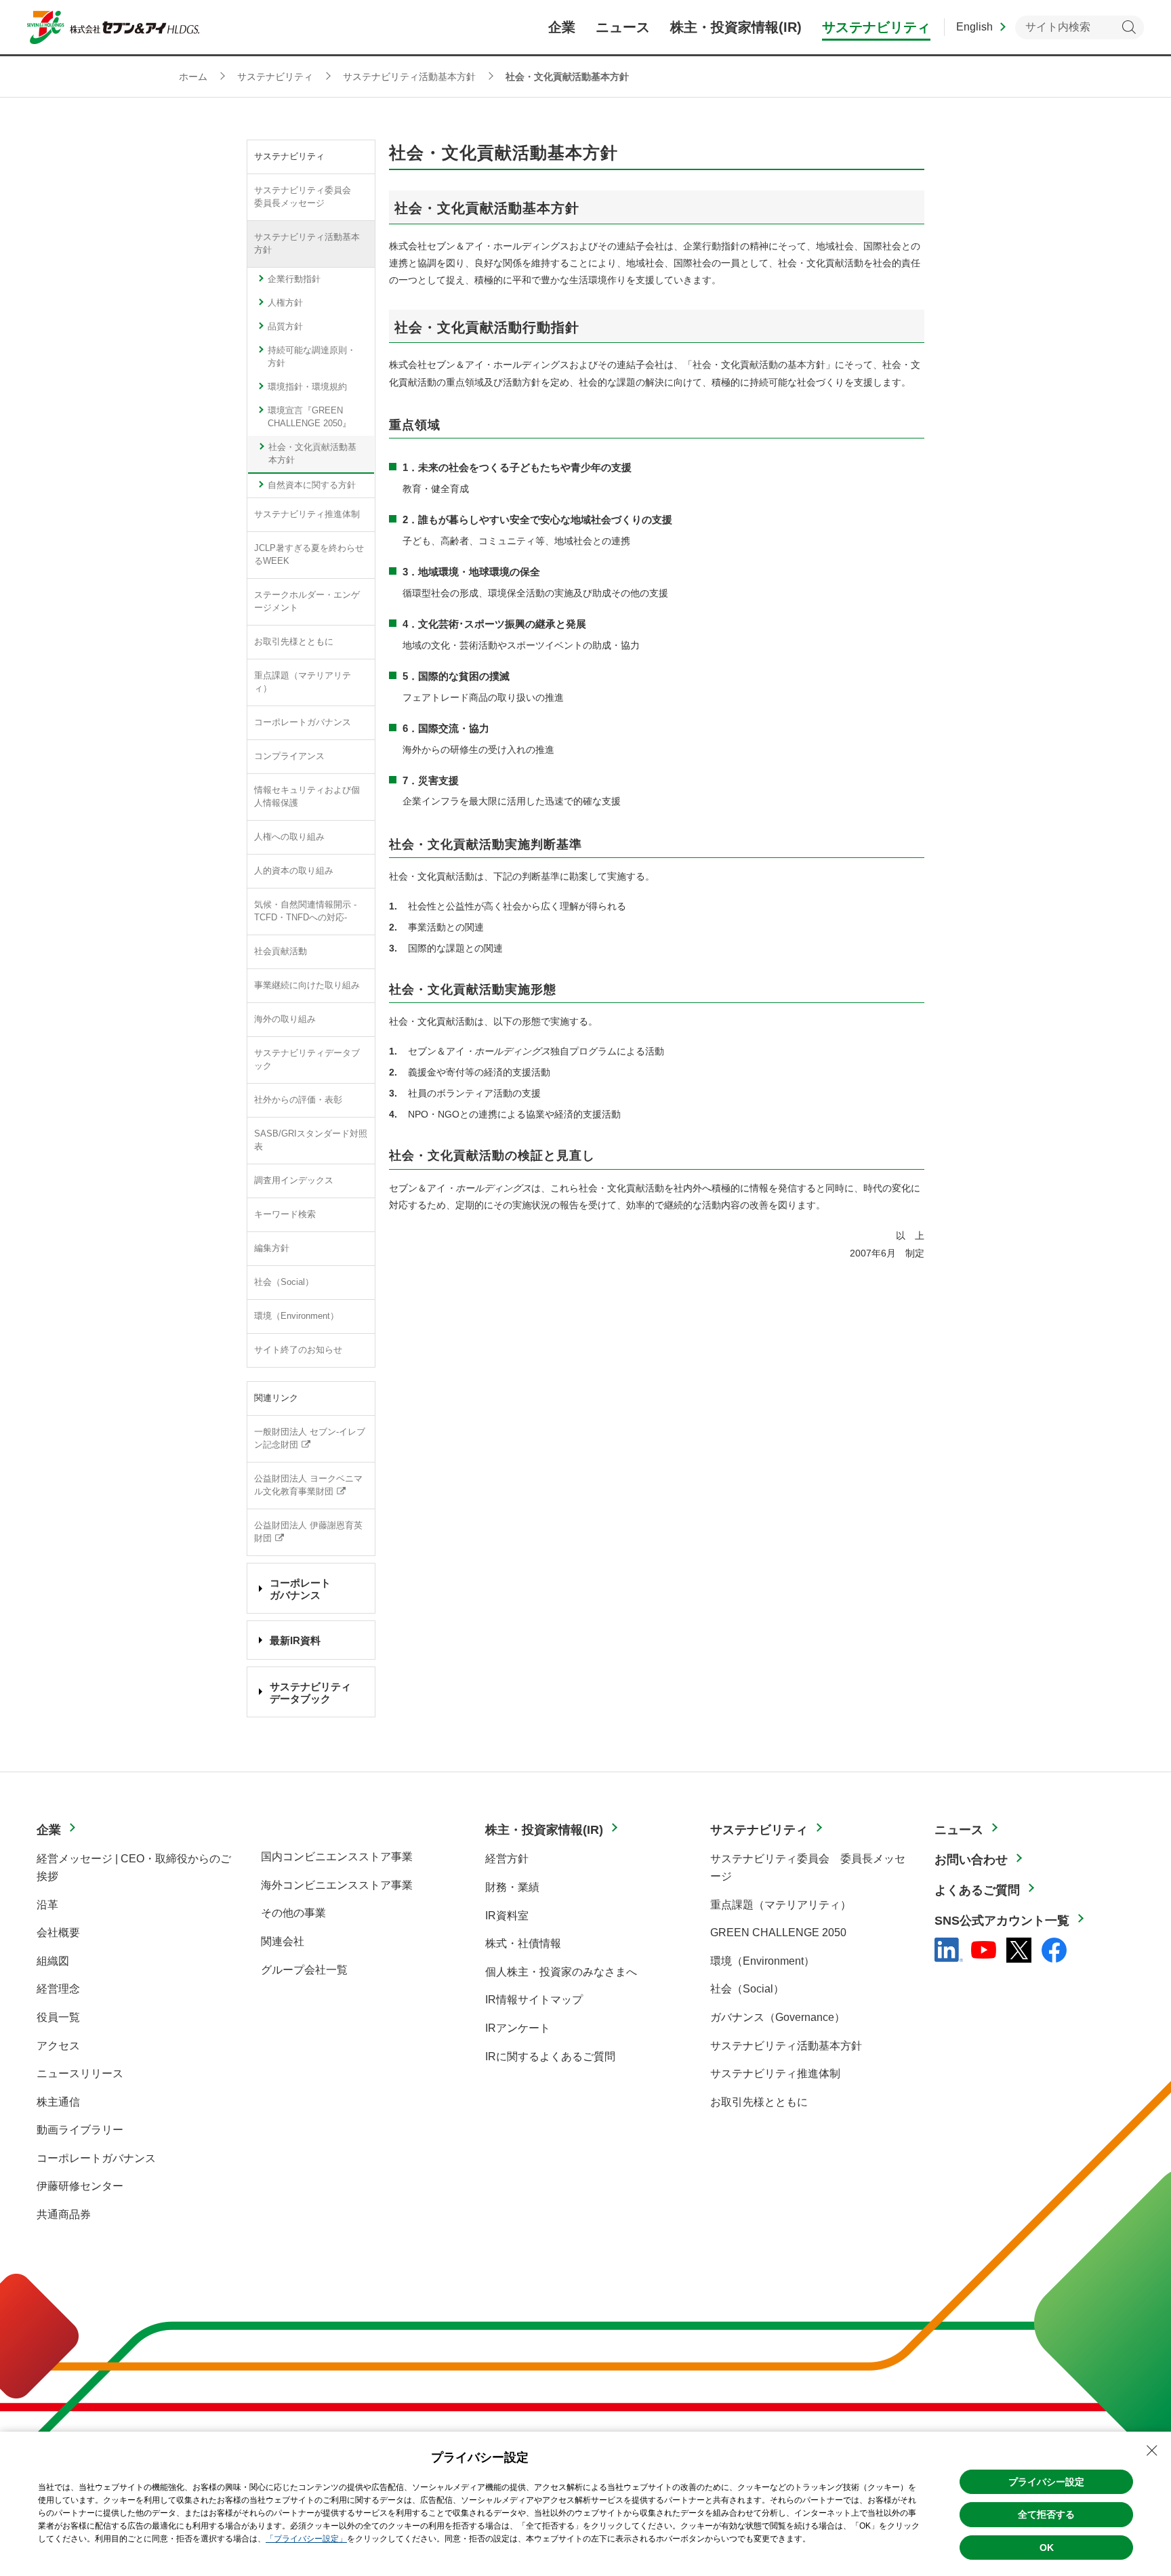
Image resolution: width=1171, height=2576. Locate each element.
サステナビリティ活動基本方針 (307, 244)
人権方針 (285, 303)
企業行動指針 (294, 279)
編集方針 (272, 1248)
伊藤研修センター (80, 2186)
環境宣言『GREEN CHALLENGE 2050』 (309, 417)
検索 (1129, 27)
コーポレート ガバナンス (300, 1589)
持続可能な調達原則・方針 (312, 357)
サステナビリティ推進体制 (307, 514)
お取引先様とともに (294, 642)
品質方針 (285, 327)
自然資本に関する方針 (312, 485)
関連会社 (283, 1941)
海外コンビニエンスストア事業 (337, 1885)
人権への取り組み (289, 837)
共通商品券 (64, 2214)
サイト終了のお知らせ (298, 1350)
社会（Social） (284, 1282)
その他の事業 (293, 1913)
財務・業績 (512, 1887)
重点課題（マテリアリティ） (303, 682)
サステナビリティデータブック (307, 1060)
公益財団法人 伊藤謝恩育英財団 (308, 1532)
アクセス (58, 2046)
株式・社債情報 (523, 1943)
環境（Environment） (296, 1316)
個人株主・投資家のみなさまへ (561, 1972)
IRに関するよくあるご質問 (550, 2057)
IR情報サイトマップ (534, 2000)
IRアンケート (518, 2028)
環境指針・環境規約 (307, 387)
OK (1047, 2548)
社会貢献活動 (281, 952)
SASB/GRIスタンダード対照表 (311, 1140)
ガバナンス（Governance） (778, 2017)
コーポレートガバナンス (303, 722)
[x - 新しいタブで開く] (1019, 1950)
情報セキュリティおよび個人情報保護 (307, 797)
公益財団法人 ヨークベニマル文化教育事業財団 (308, 1485)
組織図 (53, 1961)
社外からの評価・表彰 (298, 1100)
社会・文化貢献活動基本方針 (312, 454)
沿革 (47, 1905)
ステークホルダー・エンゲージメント (307, 601)
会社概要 (58, 1933)
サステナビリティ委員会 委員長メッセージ (307, 197)
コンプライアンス (289, 756)
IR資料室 (507, 1916)
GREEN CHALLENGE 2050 (778, 1933)
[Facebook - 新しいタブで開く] (1054, 1950)
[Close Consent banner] (1152, 2451)
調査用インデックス (294, 1181)
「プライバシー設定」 (306, 2539)
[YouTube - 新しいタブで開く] (984, 1950)
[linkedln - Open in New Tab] (949, 1950)
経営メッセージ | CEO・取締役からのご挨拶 (134, 1867)
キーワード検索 (285, 1214)
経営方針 (507, 1859)
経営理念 (58, 1989)
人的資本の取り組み (294, 871)
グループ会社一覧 (304, 1970)
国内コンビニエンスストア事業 (337, 1857)
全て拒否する (1046, 2514)
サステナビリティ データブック (310, 1693)
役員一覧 (58, 2017)
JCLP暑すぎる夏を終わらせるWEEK (309, 555)
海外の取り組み (285, 1019)
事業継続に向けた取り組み (307, 985)
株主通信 (58, 2102)
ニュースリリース (80, 2073)
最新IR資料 (295, 1640)
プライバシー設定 (1046, 2482)
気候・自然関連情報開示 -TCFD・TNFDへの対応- (305, 911)
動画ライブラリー (80, 2130)
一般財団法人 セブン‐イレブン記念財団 (310, 1438)
